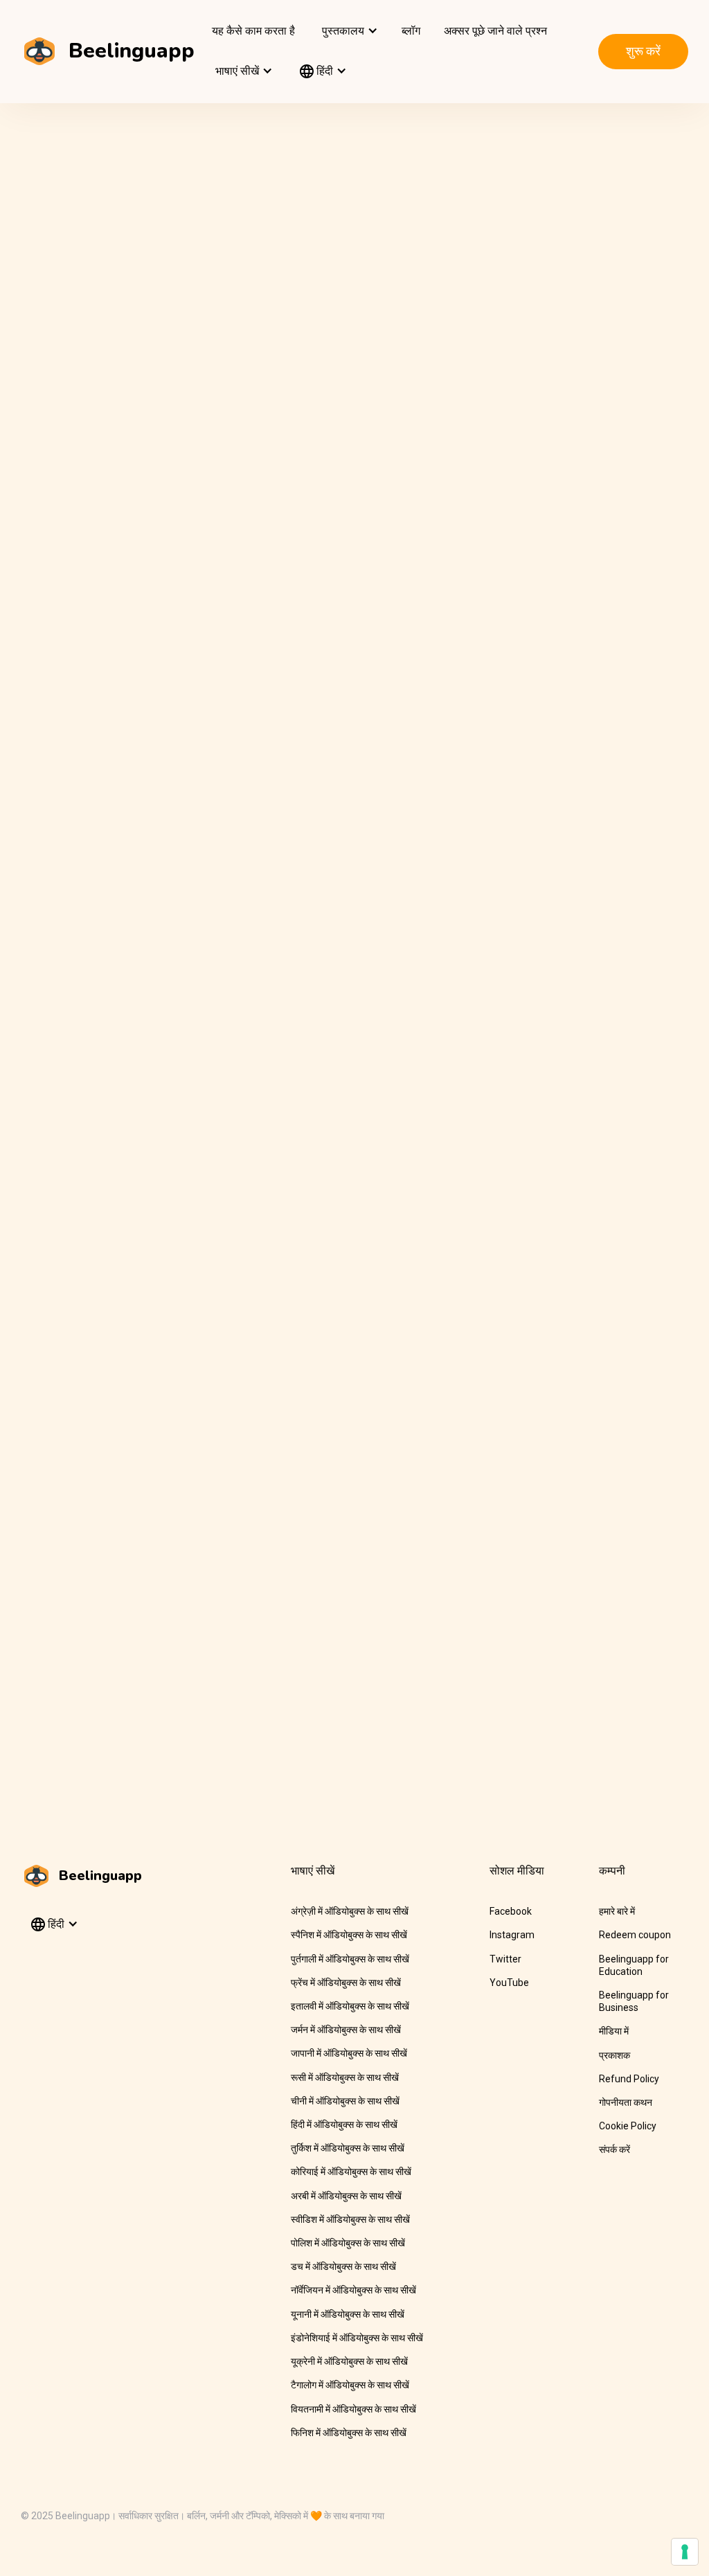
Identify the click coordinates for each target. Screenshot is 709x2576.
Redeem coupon (635, 1935)
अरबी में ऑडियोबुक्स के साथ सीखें (346, 2196)
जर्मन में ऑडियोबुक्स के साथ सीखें (346, 2030)
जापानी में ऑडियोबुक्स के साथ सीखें (349, 2053)
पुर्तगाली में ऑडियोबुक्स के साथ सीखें (350, 1959)
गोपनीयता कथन (626, 2102)
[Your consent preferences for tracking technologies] (685, 2552)
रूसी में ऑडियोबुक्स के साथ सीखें (345, 2077)
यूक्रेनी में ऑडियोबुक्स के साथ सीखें (349, 2361)
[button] (348, 31)
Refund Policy (629, 2079)
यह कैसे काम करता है (253, 31)
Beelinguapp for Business (634, 2001)
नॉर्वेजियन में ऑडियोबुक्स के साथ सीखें (353, 2290)
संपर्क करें (614, 2149)
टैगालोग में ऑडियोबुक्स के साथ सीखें (350, 2385)
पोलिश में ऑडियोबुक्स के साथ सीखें (348, 2243)
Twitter (505, 1959)
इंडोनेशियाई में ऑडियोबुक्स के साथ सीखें (357, 2338)
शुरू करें (643, 51)
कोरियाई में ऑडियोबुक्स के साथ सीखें (351, 2172)
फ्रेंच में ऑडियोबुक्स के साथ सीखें (346, 1983)
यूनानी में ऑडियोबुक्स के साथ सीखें (348, 2314)
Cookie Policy (628, 2126)
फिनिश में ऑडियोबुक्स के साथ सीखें (349, 2433)
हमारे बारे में (617, 1911)
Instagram (512, 1935)
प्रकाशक (614, 2055)
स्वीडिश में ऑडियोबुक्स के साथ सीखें (350, 2219)
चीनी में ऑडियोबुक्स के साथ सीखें (345, 2101)
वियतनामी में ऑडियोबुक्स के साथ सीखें (353, 2409)
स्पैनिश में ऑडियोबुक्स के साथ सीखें (349, 1935)
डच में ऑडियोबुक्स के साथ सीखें (343, 2266)
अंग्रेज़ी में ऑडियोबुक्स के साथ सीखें (350, 1911)
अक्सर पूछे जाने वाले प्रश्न (495, 31)
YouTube (509, 1983)
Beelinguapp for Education (634, 1965)
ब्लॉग (411, 31)
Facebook (511, 1911)
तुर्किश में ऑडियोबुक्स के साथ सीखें (348, 2148)
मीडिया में (614, 2031)
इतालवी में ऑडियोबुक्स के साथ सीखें (350, 2006)
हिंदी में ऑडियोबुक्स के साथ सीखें (344, 2125)
